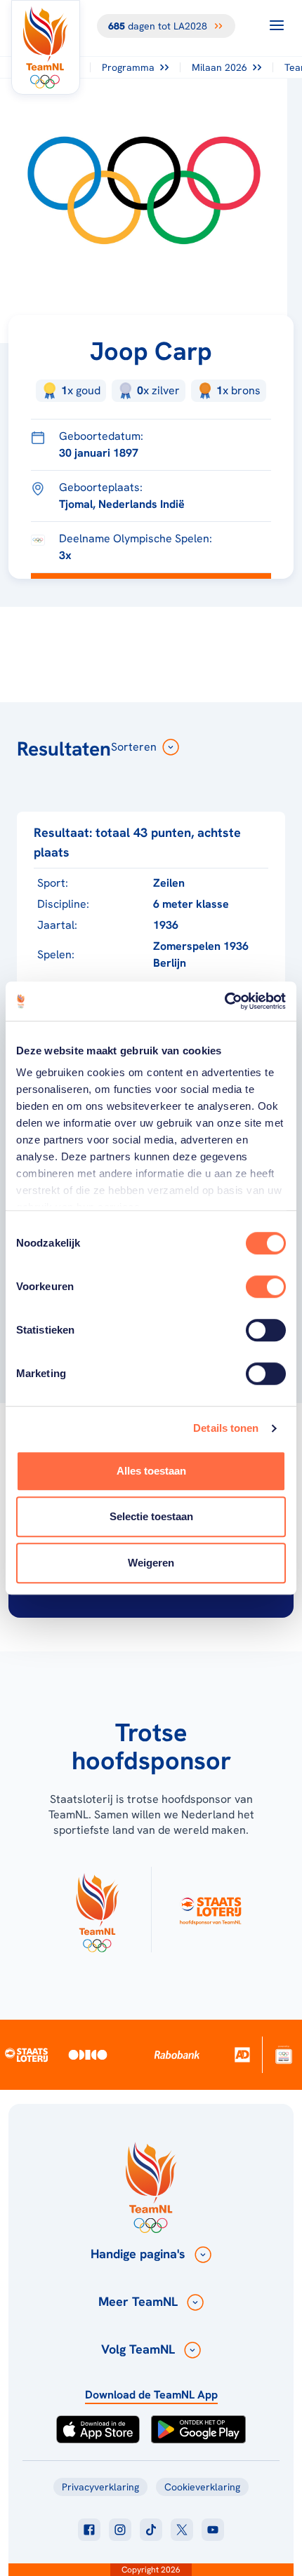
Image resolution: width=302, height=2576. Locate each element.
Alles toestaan (151, 1471)
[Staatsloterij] (27, 2055)
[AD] (243, 2054)
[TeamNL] (97, 1910)
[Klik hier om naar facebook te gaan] (89, 2530)
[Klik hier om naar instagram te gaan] (120, 2530)
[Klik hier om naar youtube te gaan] (213, 2530)
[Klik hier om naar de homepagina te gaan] (46, 47)
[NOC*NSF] (284, 2054)
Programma (128, 67)
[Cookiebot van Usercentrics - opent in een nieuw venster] (224, 1001)
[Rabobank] (177, 2055)
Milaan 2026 (219, 67)
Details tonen (226, 1428)
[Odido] (88, 2054)
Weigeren (151, 1563)
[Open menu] (277, 25)
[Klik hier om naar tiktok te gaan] (151, 2530)
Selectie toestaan (151, 1516)
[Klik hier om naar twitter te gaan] (182, 2530)
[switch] (266, 1287)
